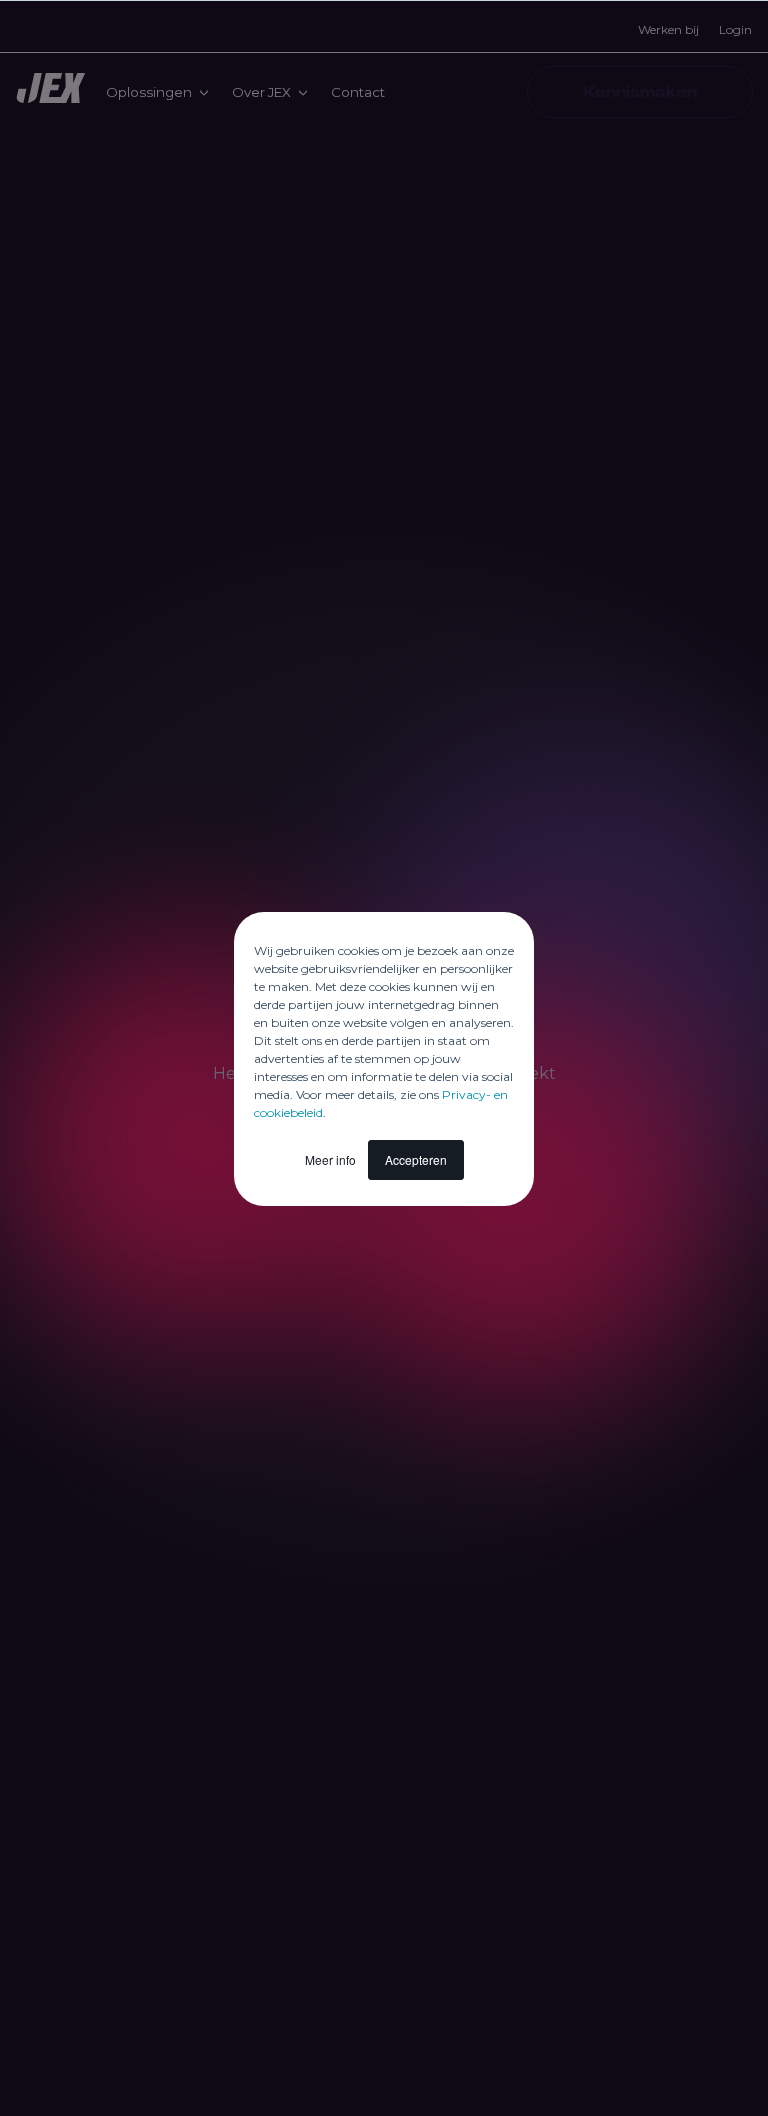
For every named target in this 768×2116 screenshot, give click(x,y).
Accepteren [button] (416, 1159)
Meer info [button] (330, 1159)
